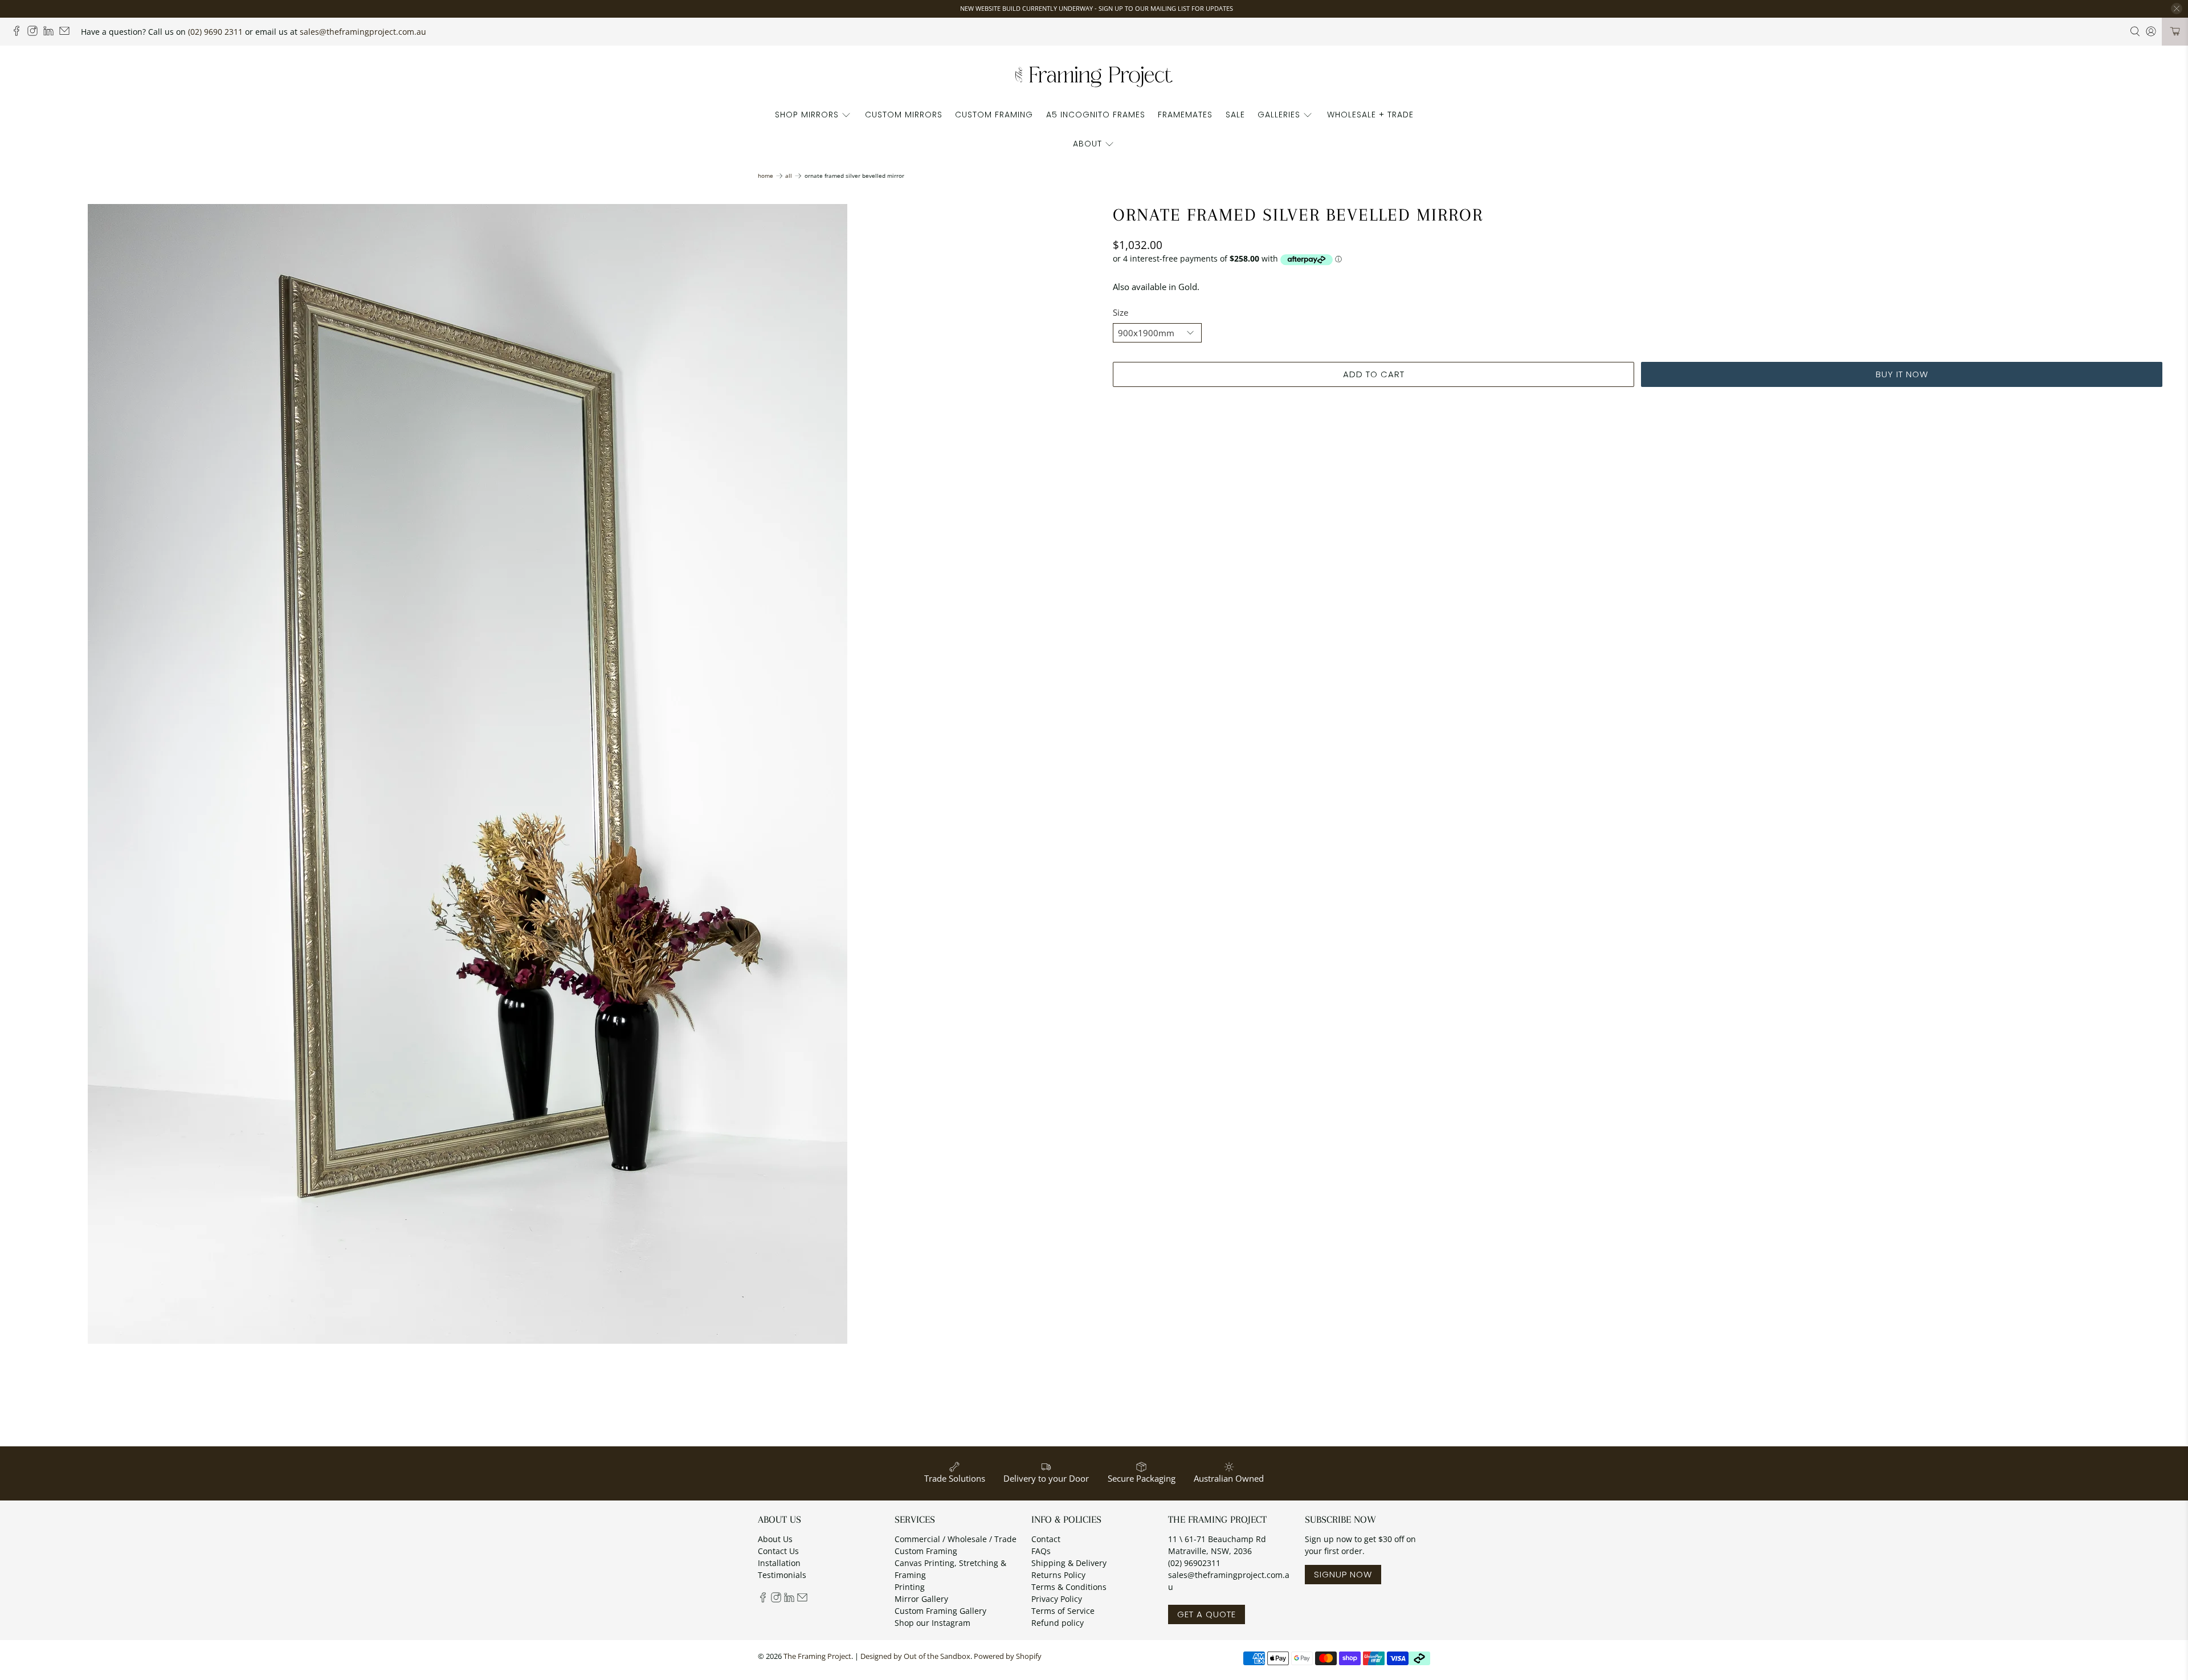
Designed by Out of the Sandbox (915, 1656)
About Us (775, 1539)
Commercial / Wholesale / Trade (956, 1539)
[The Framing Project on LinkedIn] (51, 33)
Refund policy (1058, 1623)
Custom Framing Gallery (940, 1611)
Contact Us (778, 1551)
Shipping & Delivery (1069, 1563)
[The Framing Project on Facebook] (19, 33)
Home (766, 176)
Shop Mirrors (807, 115)
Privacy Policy (1057, 1599)
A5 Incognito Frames (1096, 115)
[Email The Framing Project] (67, 33)
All (789, 176)
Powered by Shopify (1008, 1656)
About (1087, 144)
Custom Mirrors (904, 115)
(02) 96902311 (1194, 1563)
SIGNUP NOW (1343, 1574)
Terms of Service (1063, 1611)
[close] (2177, 9)
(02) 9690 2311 (215, 32)
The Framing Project (817, 1656)
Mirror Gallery (921, 1599)
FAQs (1041, 1551)
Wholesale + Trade (1370, 115)
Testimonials (782, 1575)
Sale (1235, 115)
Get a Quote (1207, 1614)
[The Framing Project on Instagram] (35, 33)
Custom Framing (994, 115)
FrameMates (1185, 115)
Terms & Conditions (1069, 1587)
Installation (779, 1563)
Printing (910, 1587)
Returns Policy (1058, 1575)
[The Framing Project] (1094, 76)
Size (1120, 312)
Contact (1046, 1539)
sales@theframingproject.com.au (363, 32)
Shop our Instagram (932, 1623)
